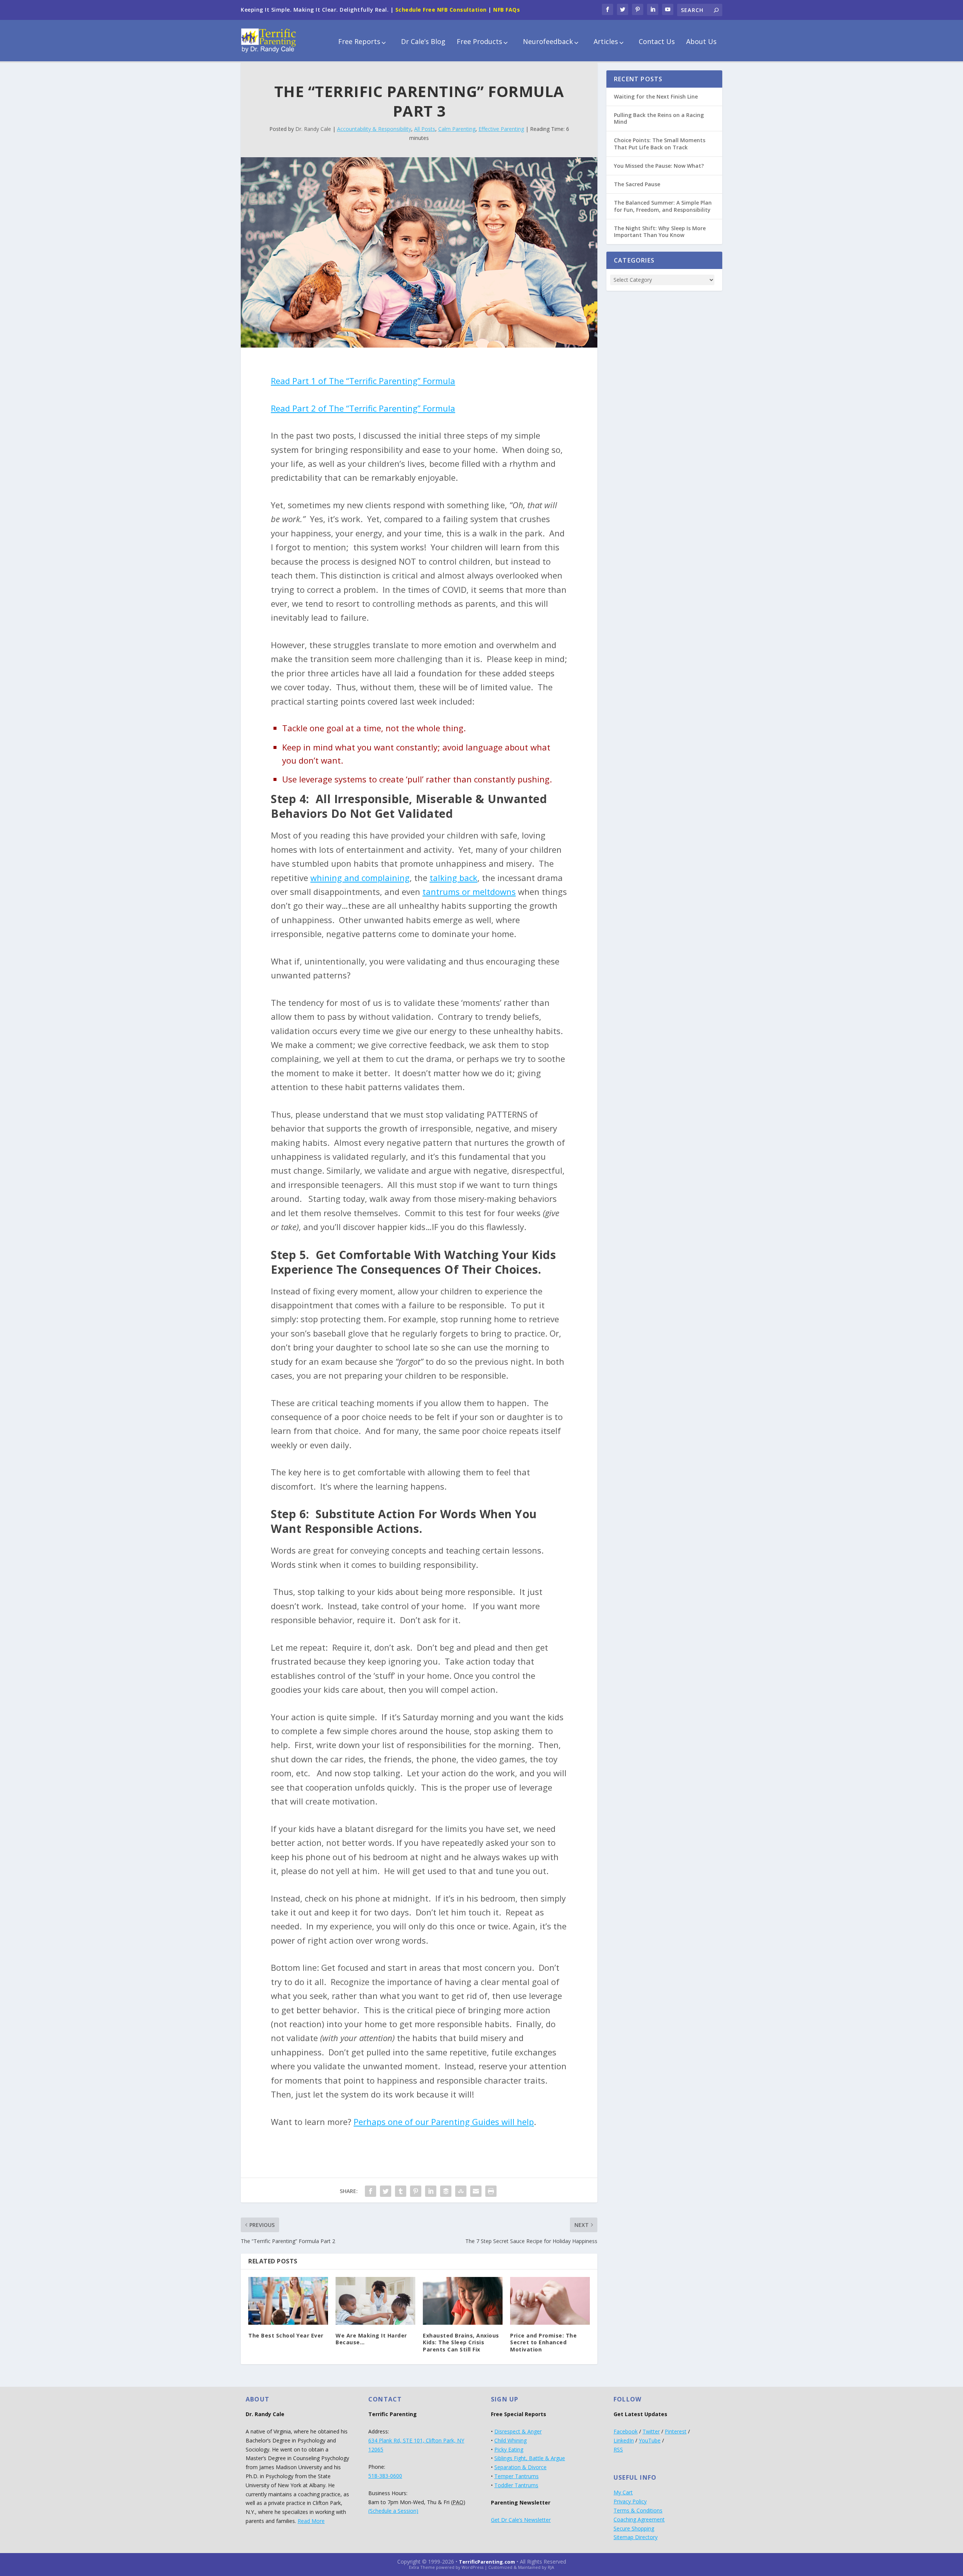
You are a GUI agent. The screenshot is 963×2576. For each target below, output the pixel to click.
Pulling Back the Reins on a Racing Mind (659, 118)
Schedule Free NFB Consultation (441, 10)
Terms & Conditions (638, 2510)
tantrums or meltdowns (469, 892)
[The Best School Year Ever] (288, 2301)
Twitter (651, 2431)
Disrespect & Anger (518, 2431)
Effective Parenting (501, 129)
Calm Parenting (457, 129)
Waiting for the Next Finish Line (656, 96)
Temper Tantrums (516, 2476)
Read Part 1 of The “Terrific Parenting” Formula (363, 381)
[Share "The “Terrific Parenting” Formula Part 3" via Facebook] (371, 2191)
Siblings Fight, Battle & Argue (530, 2458)
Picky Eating (509, 2449)
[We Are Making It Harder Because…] (375, 2301)
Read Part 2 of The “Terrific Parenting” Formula (363, 408)
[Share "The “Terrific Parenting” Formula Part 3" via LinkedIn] (431, 2191)
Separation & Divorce (520, 2467)
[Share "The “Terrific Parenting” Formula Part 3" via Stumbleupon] (461, 2191)
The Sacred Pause (637, 184)
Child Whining (510, 2440)
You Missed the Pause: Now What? (659, 166)
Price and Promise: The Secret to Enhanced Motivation (543, 2342)
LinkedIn (624, 2440)
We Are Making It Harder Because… (371, 2339)
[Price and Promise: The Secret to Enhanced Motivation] (550, 2301)
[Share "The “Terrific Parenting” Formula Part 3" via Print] (491, 2191)
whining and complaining (360, 878)
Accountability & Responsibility (374, 129)
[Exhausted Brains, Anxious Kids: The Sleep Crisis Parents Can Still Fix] (463, 2301)
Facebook (626, 2431)
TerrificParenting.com (487, 2562)
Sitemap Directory (636, 2537)
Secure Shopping (634, 2528)
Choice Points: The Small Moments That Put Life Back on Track (660, 144)
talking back (453, 878)
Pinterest (676, 2431)
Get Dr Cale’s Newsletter (521, 2520)
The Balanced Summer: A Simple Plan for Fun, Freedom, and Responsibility (663, 206)
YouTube (650, 2440)
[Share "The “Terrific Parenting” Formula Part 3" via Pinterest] (416, 2191)
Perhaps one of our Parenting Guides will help (444, 2122)
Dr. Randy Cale (313, 129)
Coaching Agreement (639, 2519)
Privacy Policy (630, 2501)
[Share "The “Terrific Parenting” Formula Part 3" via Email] (476, 2191)
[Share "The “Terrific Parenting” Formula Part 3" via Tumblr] (401, 2191)
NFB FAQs (507, 10)
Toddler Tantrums (516, 2485)
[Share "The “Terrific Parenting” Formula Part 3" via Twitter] (386, 2191)
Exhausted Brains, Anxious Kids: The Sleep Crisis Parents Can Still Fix (461, 2342)
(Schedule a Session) (393, 2511)
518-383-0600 (385, 2476)
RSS (618, 2449)
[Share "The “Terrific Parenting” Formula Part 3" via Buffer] (446, 2191)
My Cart (623, 2492)
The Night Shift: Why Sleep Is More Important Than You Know (660, 232)
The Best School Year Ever (286, 2335)
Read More (311, 2521)
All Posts (425, 129)
